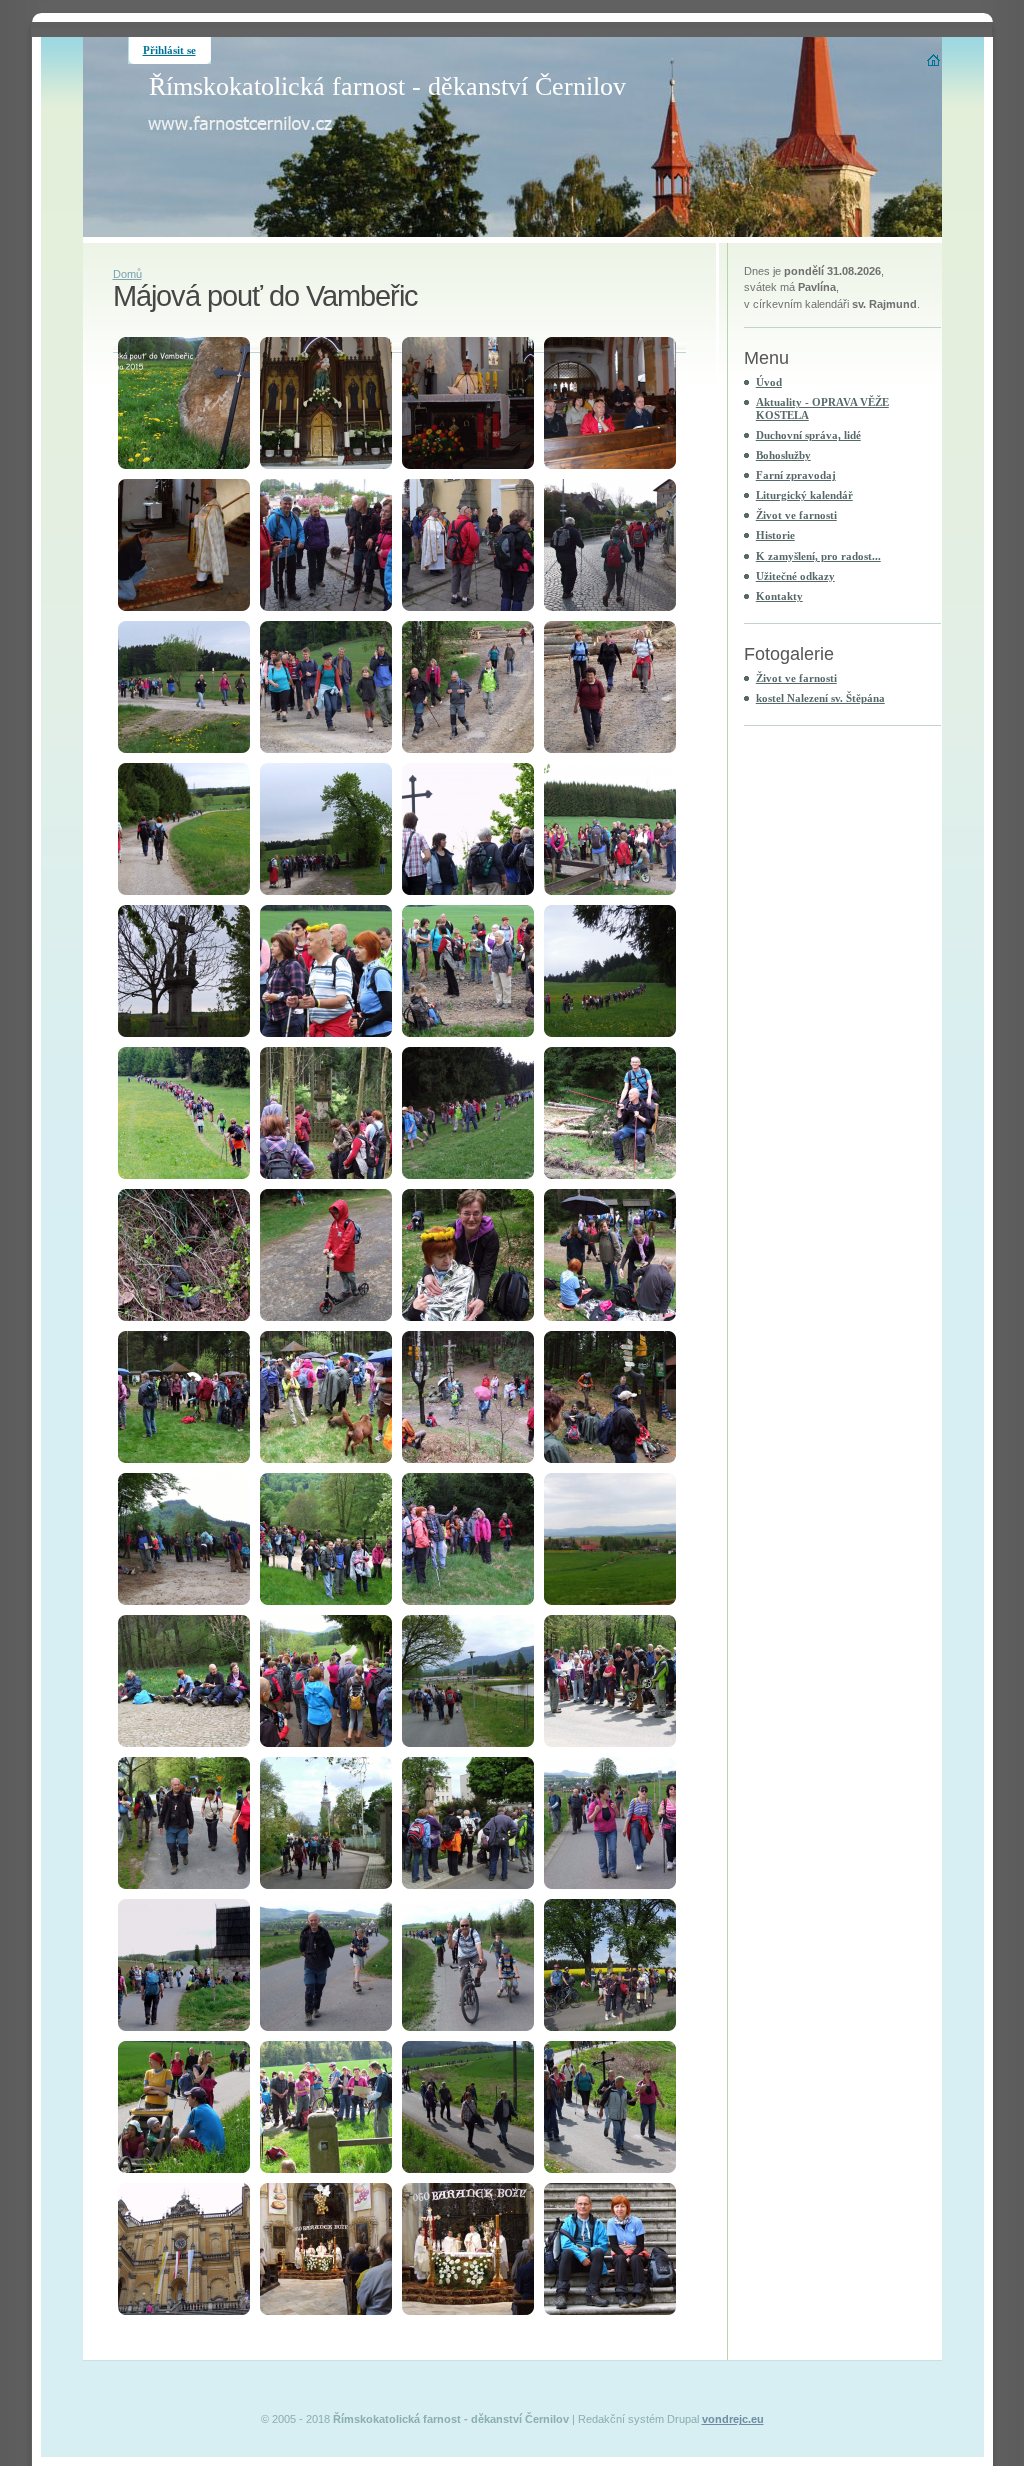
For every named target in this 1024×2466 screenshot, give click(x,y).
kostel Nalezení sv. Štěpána (820, 698)
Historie (775, 535)
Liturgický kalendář (804, 495)
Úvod (769, 382)
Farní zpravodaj (796, 475)
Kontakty (779, 596)
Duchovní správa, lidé (808, 435)
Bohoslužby (783, 455)
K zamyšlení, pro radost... (818, 556)
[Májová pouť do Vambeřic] (184, 403)
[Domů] (934, 60)
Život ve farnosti (796, 515)
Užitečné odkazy (795, 576)
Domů (127, 274)
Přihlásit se (169, 50)
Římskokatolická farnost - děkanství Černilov (387, 86)
